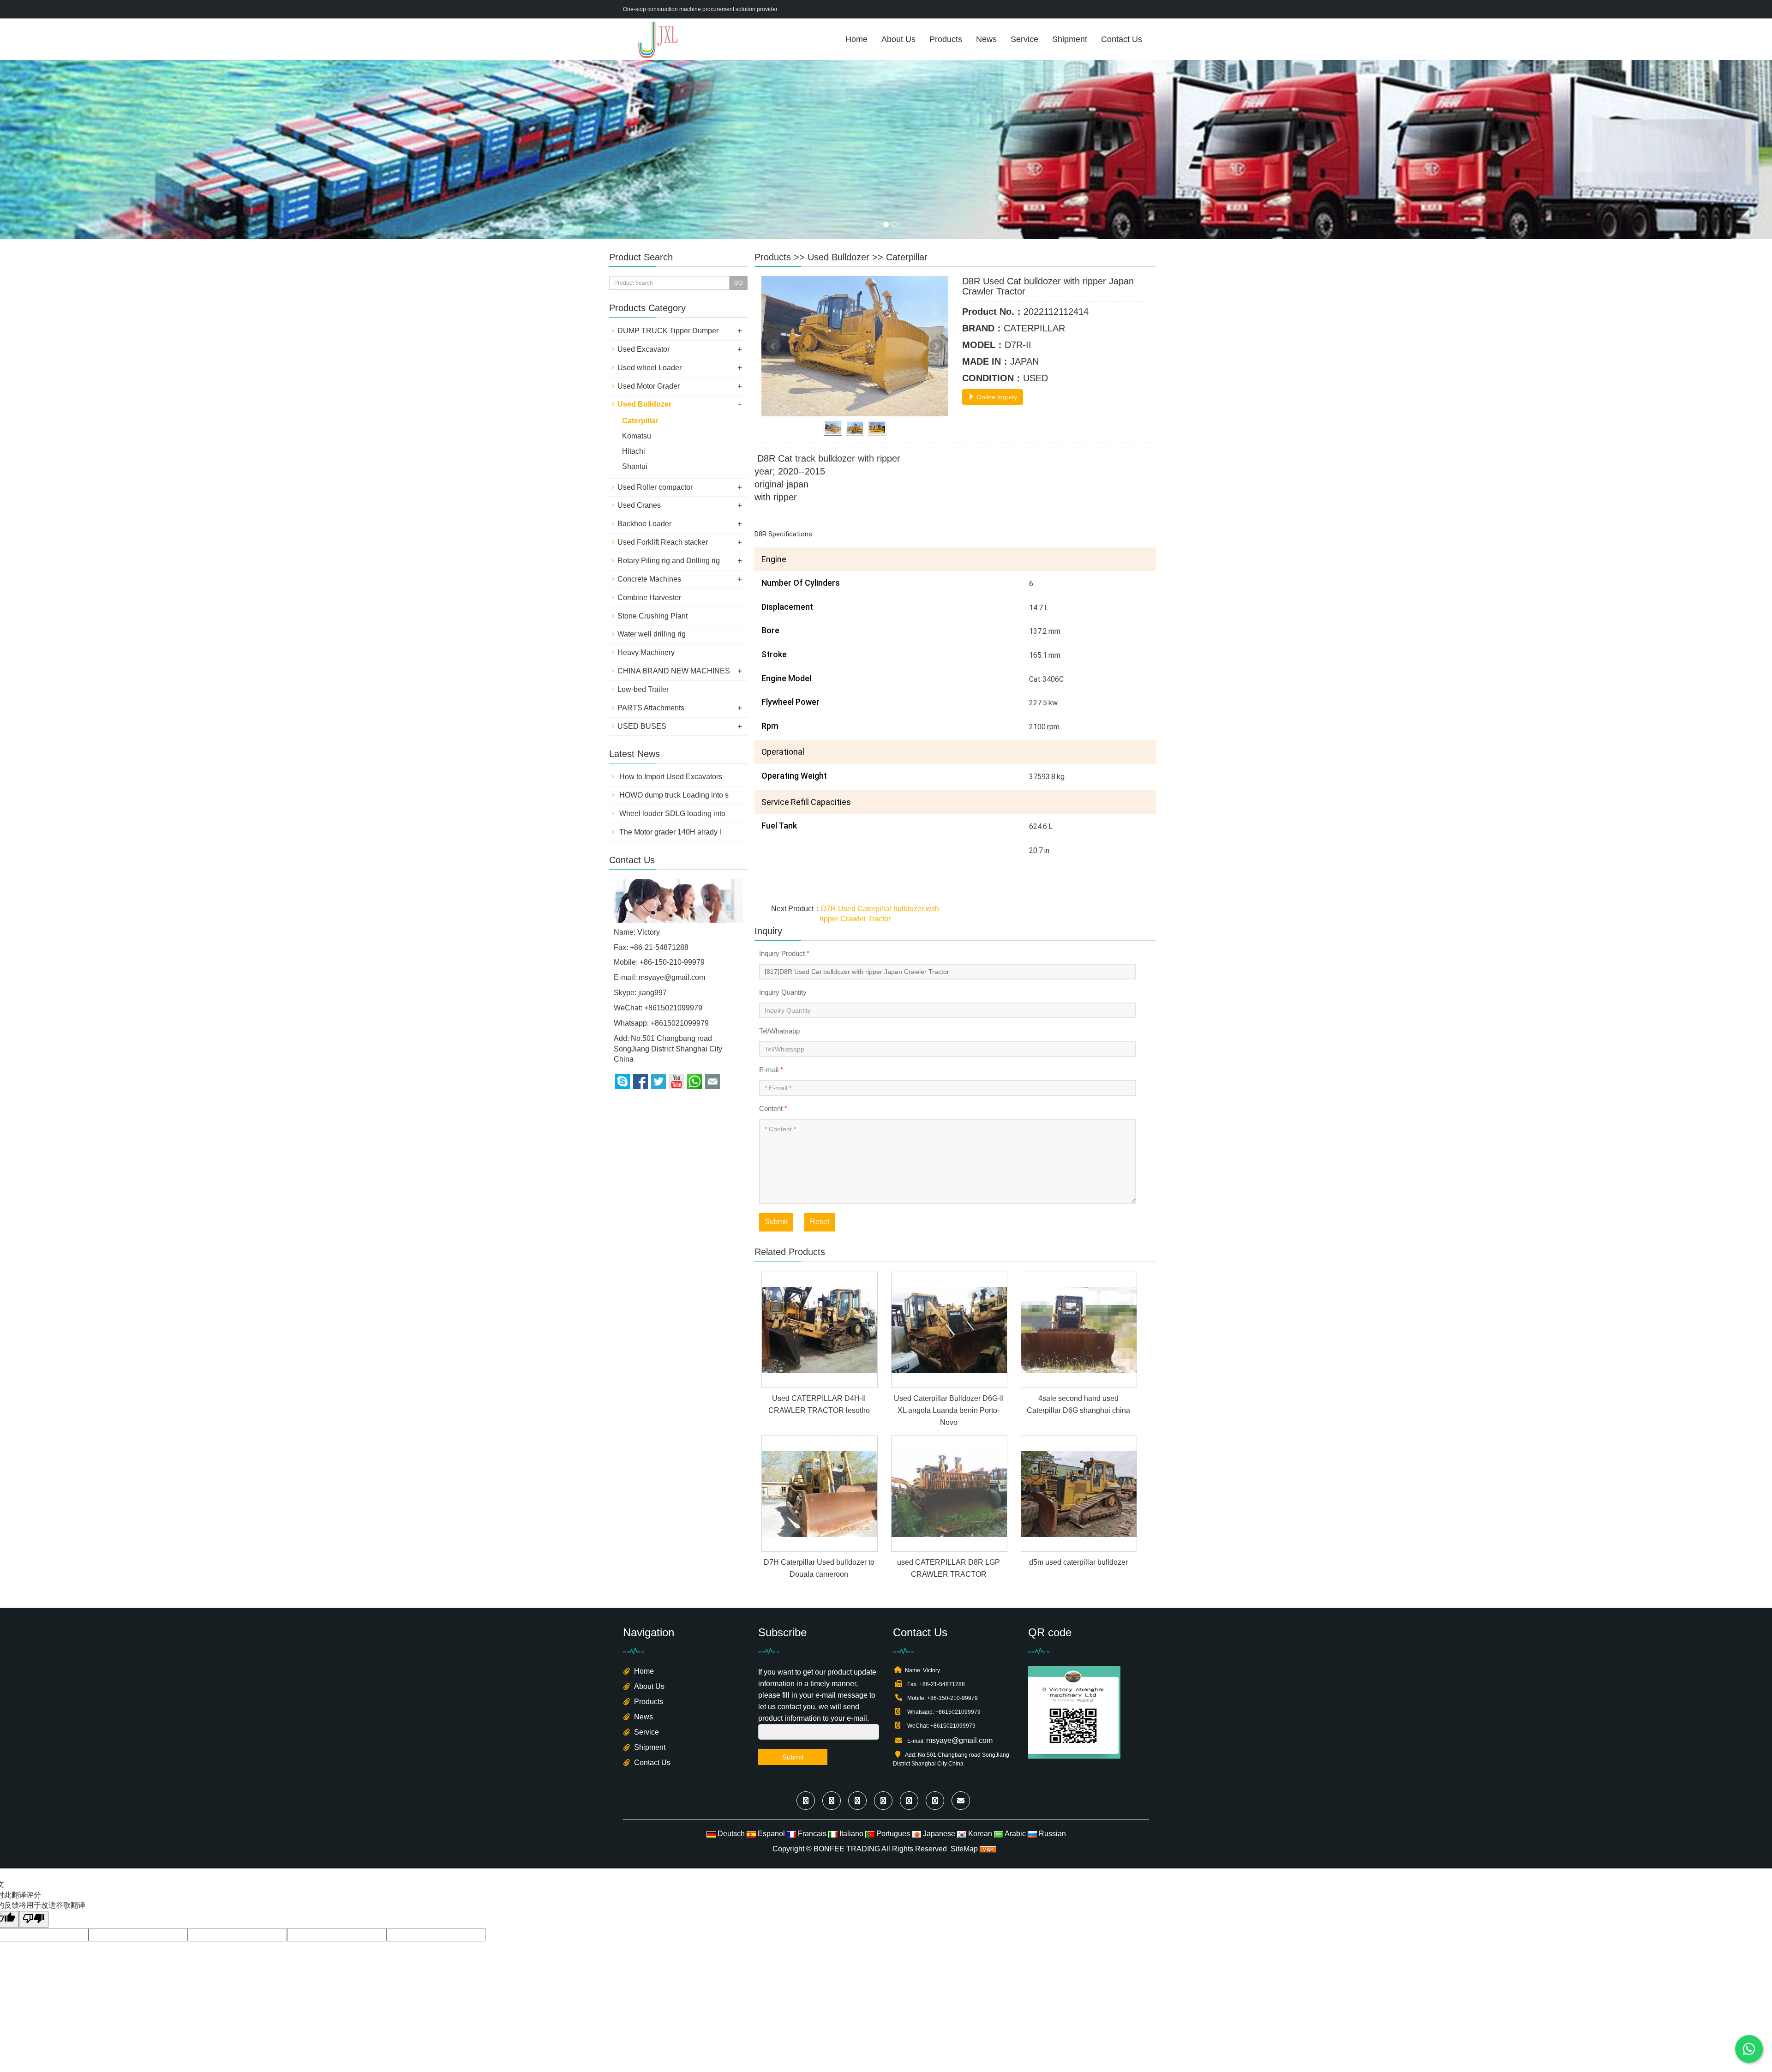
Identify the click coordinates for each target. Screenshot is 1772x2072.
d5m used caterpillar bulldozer (1078, 1562)
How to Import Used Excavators (670, 777)
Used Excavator (644, 349)
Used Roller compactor (655, 487)
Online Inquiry (996, 397)
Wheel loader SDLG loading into (671, 814)
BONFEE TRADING (847, 1849)
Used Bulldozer (838, 257)
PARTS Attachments (651, 708)
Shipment (1070, 39)
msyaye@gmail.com (672, 977)
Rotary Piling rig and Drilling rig (669, 561)
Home (856, 39)
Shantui (635, 466)
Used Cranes (639, 505)
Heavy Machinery (646, 652)
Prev (773, 346)
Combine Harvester (649, 598)
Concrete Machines (649, 579)
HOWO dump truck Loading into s (673, 795)
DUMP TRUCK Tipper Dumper (668, 331)
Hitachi (634, 451)
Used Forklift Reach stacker (663, 542)
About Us (898, 39)
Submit (776, 1222)
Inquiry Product (784, 953)
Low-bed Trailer (643, 689)
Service (1024, 39)
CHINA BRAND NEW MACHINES (674, 671)
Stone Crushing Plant (653, 616)
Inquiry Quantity (783, 992)
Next (936, 346)
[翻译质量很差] (34, 1919)
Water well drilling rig (652, 634)
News (986, 39)
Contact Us (1122, 39)
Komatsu (637, 436)
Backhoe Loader (644, 524)
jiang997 (653, 993)
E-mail (771, 1070)
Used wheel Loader (650, 368)
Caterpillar (907, 257)
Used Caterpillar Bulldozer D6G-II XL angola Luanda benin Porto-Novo (949, 1410)
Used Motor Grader (649, 386)
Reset (820, 1222)
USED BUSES (642, 726)
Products (946, 39)
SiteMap (964, 1849)
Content (773, 1108)
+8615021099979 (680, 1023)
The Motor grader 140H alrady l (669, 832)
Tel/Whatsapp (779, 1031)
